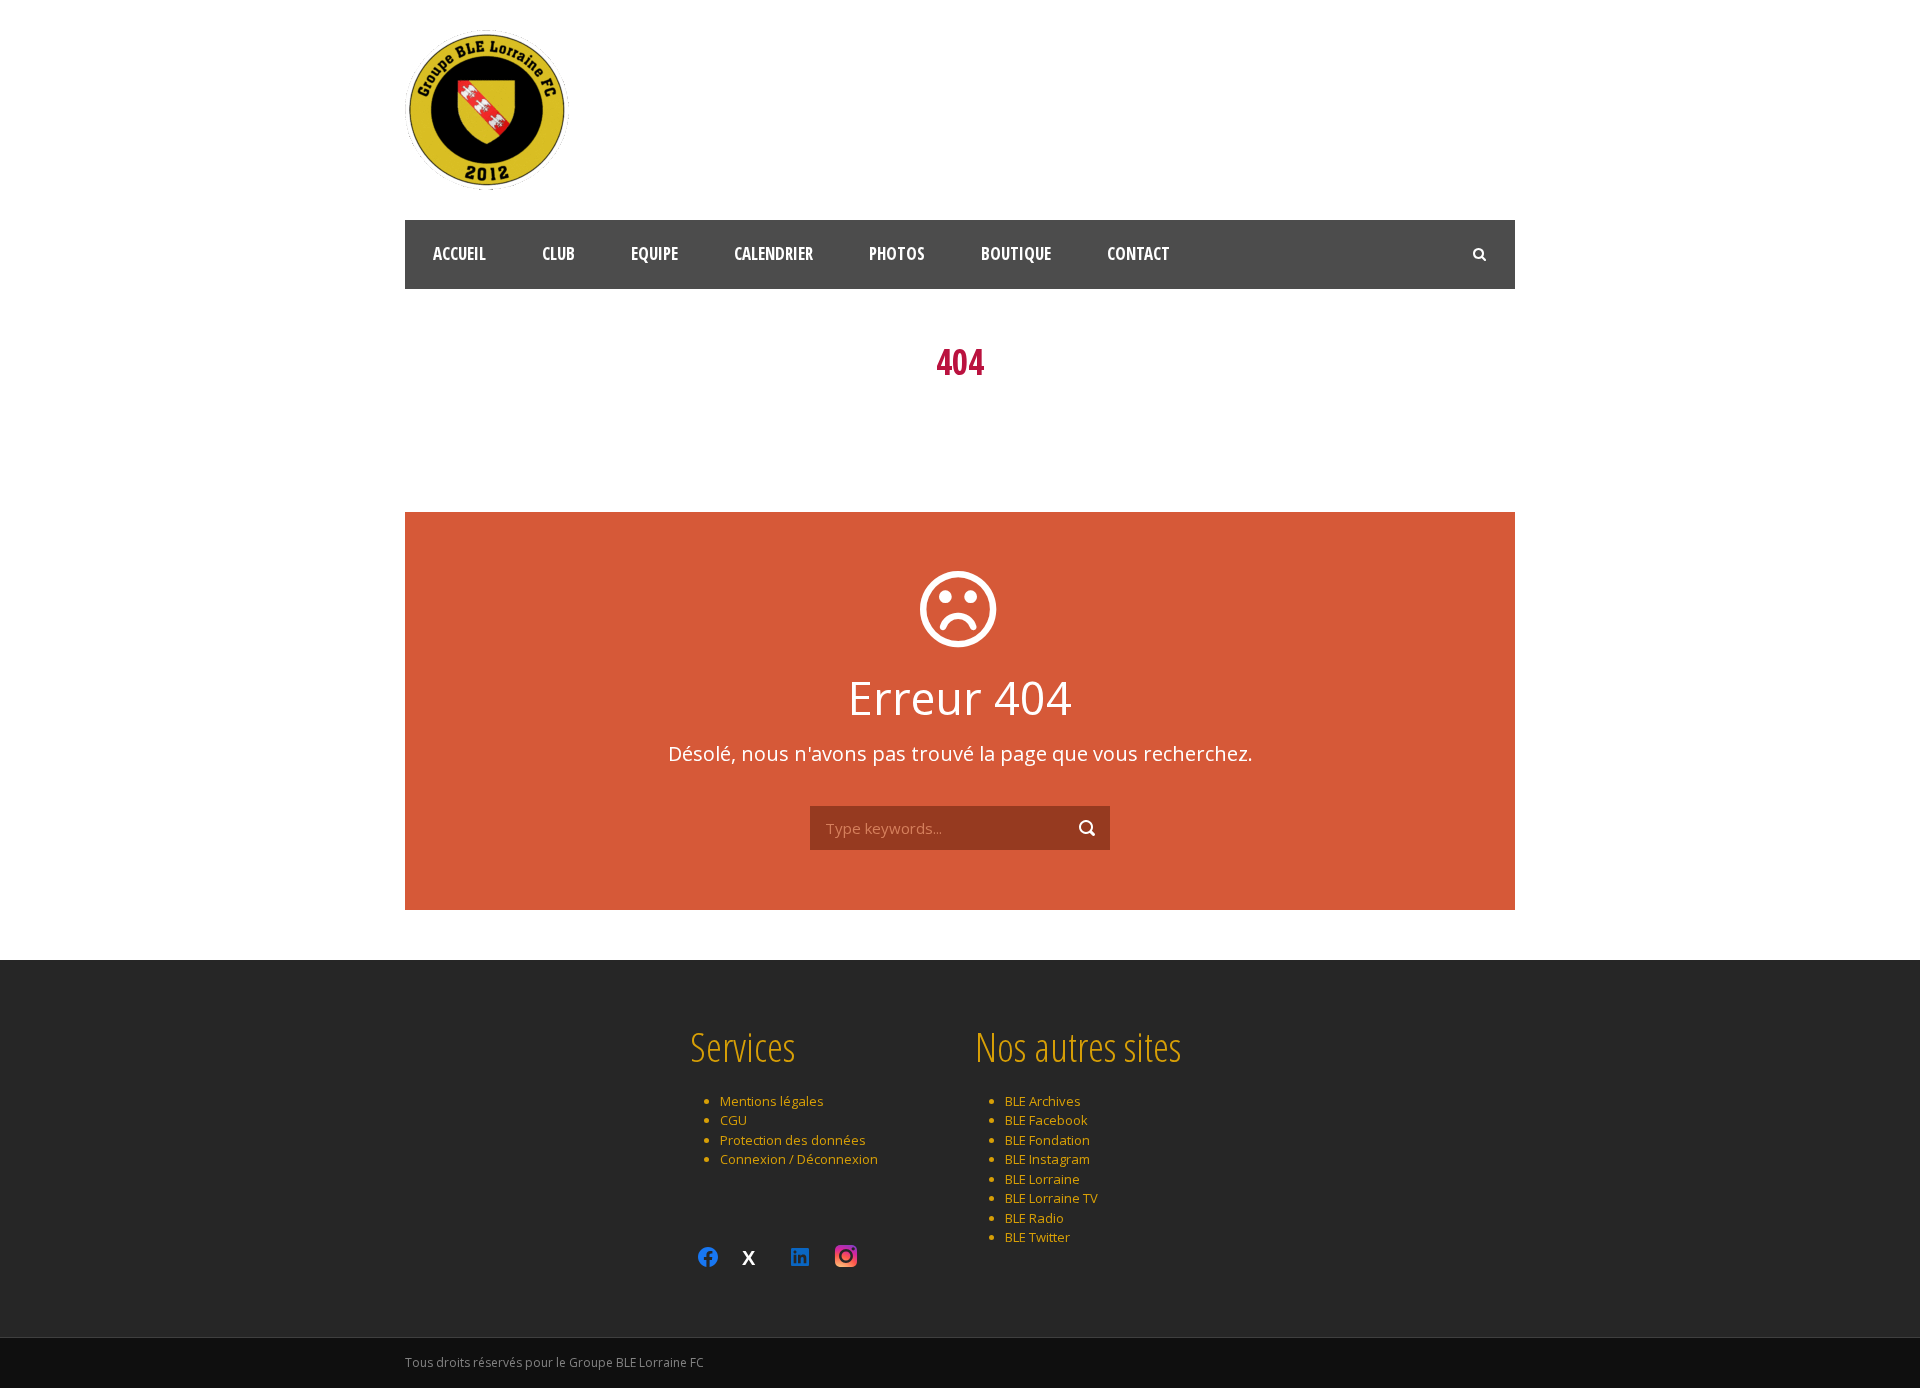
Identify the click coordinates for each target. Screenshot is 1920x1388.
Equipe (654, 253)
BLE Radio (1034, 1218)
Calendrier (773, 253)
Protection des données (793, 1140)
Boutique (1016, 253)
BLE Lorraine (1042, 1179)
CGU (733, 1120)
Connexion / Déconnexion (799, 1159)
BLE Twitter (1037, 1237)
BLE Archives (1043, 1101)
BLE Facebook (1046, 1120)
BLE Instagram (1047, 1159)
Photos (897, 253)
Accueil (459, 253)
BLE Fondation (1047, 1140)
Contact (1138, 253)
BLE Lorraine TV (1051, 1198)
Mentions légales (772, 1101)
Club (558, 253)
